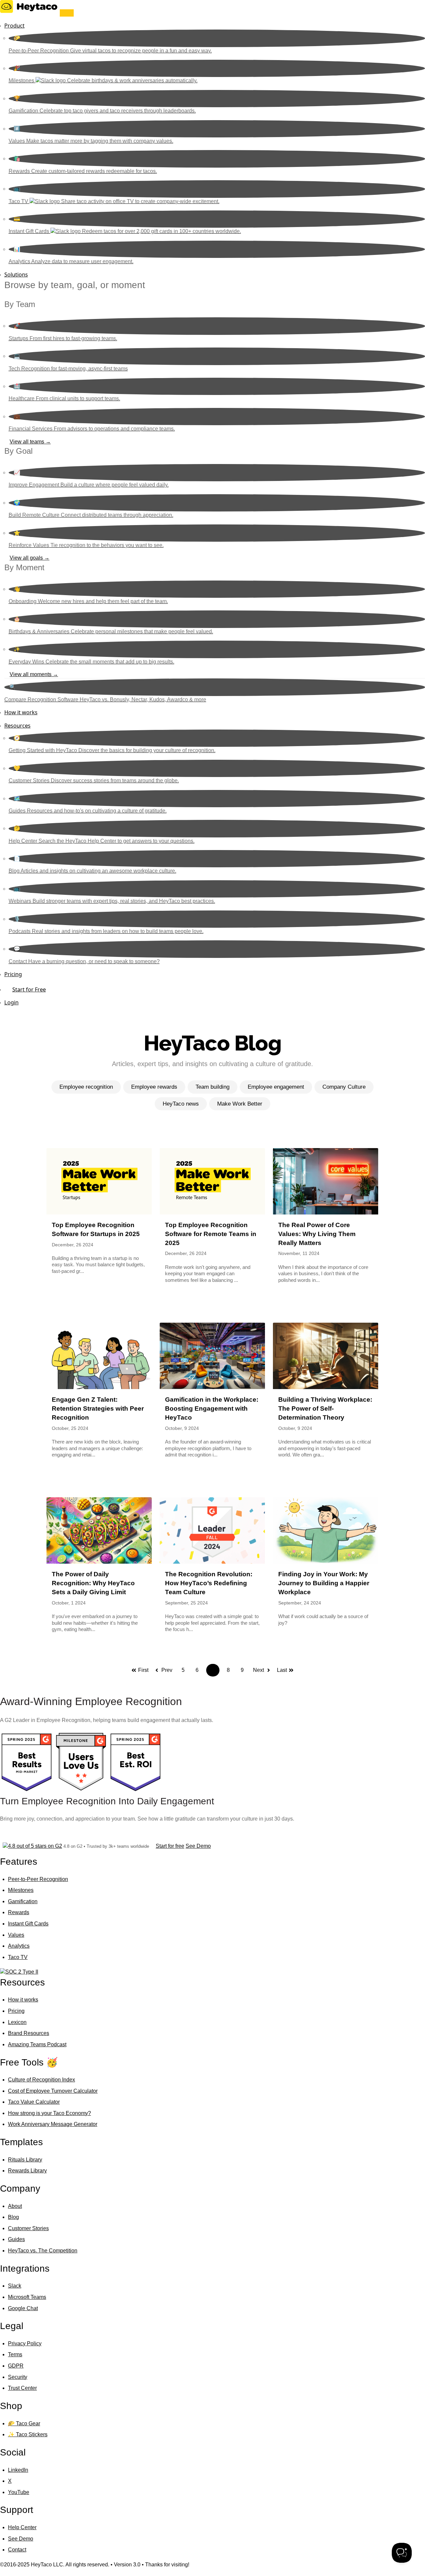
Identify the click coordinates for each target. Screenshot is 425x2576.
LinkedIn (18, 2470)
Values (16, 1935)
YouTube (19, 2492)
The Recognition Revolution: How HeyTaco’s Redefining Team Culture (209, 1583)
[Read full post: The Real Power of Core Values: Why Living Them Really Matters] (326, 1181)
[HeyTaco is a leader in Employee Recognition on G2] (135, 1791)
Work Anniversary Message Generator (53, 2124)
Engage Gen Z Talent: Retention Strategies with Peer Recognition (98, 1408)
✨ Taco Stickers (28, 2434)
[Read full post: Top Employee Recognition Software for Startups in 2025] (99, 1181)
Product (14, 26)
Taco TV (18, 1957)
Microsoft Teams (27, 2297)
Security (18, 2377)
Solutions (16, 274)
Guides (16, 2239)
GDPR (16, 2366)
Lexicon (17, 2022)
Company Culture (344, 1087)
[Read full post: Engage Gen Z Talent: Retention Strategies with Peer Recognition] (99, 1356)
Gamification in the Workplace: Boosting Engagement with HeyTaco (212, 1408)
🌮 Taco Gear (24, 2423)
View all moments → (34, 674)
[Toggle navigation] (67, 13)
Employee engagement (276, 1087)
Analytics (19, 1946)
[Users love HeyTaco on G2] (81, 1791)
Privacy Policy (25, 2343)
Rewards (19, 1912)
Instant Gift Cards (28, 1924)
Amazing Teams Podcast (37, 2044)
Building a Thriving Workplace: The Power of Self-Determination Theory (325, 1408)
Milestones (21, 1890)
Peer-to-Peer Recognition (38, 1879)
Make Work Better (240, 1104)
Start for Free (29, 989)
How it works (21, 712)
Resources (17, 726)
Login (11, 1002)
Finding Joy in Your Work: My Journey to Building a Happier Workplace (324, 1583)
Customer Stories (28, 2228)
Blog (13, 2217)
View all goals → (30, 558)
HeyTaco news (181, 1104)
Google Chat (23, 2308)
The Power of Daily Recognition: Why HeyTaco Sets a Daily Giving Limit (93, 1583)
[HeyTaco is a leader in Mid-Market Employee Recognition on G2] (27, 1791)
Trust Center (22, 2388)
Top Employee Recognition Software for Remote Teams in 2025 (211, 1234)
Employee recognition (86, 1087)
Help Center (22, 2527)
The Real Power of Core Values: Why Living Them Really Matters (317, 1234)
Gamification (23, 1901)
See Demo (198, 1846)
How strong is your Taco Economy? (49, 2113)
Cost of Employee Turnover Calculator (53, 2091)
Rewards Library (27, 2171)
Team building (212, 1087)
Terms (15, 2354)
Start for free (170, 1846)
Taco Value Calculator (34, 2102)
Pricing (13, 974)
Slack (15, 2286)
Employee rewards (154, 1087)
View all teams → (30, 442)
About (15, 2206)
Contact (17, 2550)
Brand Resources (29, 2033)
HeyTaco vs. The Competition (43, 2251)
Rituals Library (25, 2160)
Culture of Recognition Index (42, 2080)
